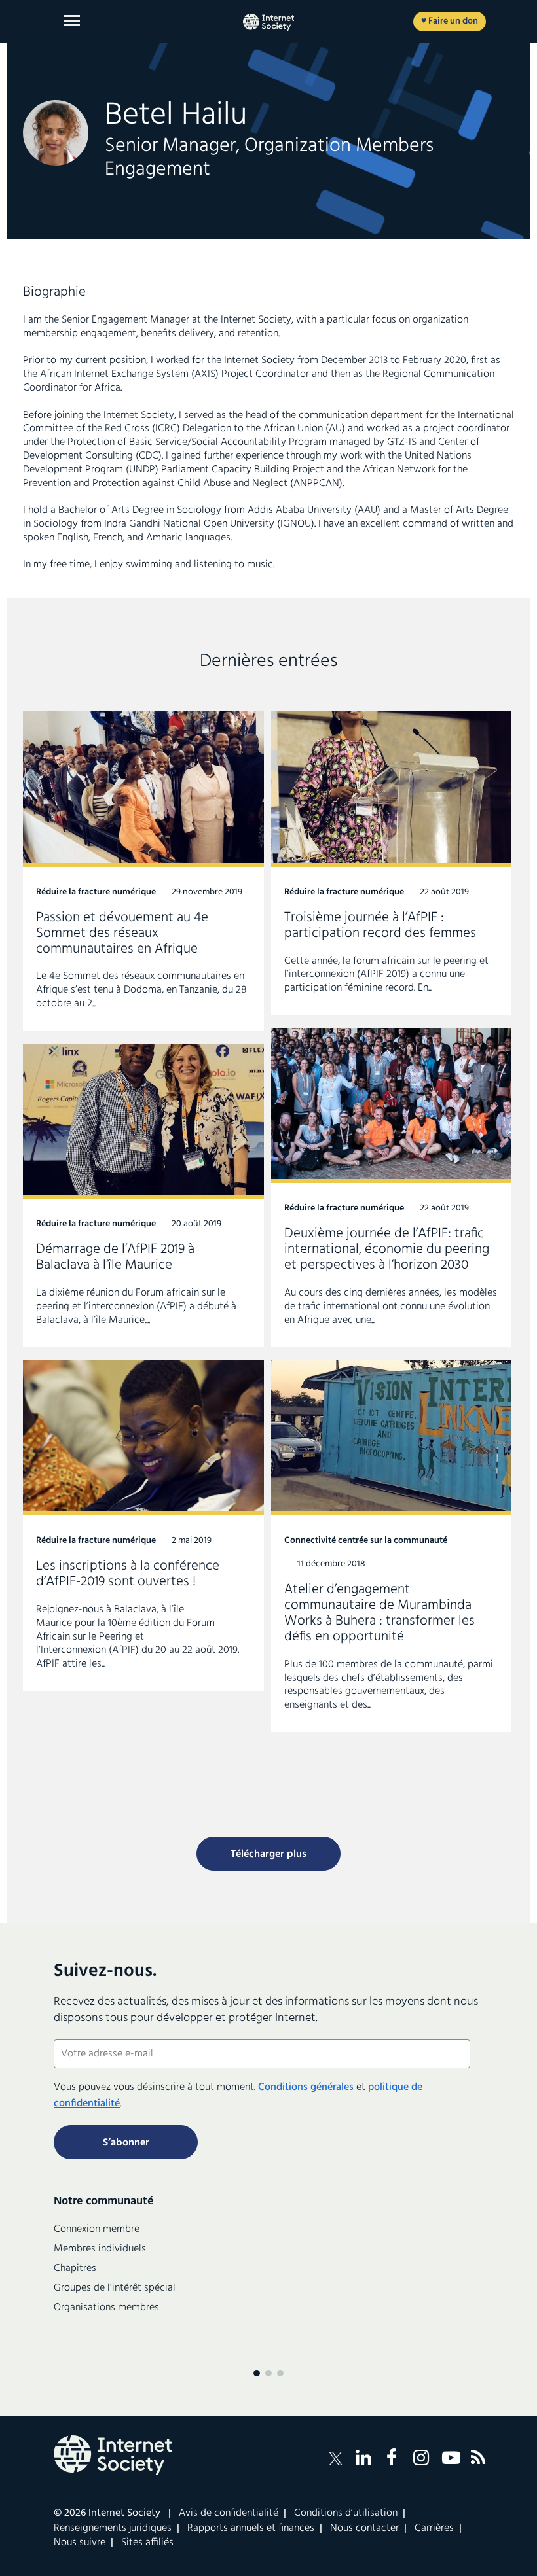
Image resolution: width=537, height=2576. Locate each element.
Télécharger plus (268, 1854)
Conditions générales (306, 2087)
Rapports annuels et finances (251, 2528)
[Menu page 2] (268, 2373)
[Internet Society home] (268, 22)
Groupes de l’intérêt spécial (115, 2288)
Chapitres (75, 2268)
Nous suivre (80, 2543)
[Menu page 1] (257, 2373)
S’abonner (126, 2143)
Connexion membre (97, 2229)
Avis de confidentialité (229, 2513)
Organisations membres (106, 2308)
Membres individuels (100, 2249)
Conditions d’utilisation (346, 2513)
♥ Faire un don (450, 21)
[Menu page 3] (280, 2373)
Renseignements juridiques (113, 2528)
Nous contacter (364, 2528)
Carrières (434, 2528)
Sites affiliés (147, 2543)
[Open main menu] (72, 21)
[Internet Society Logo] (113, 2455)
